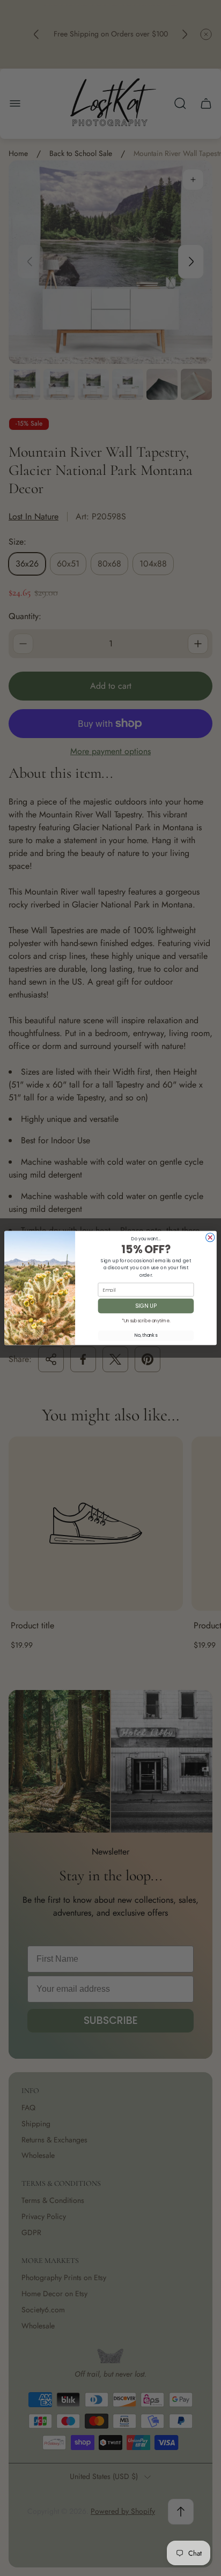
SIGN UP (146, 1306)
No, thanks (146, 1336)
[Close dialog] (210, 1238)
